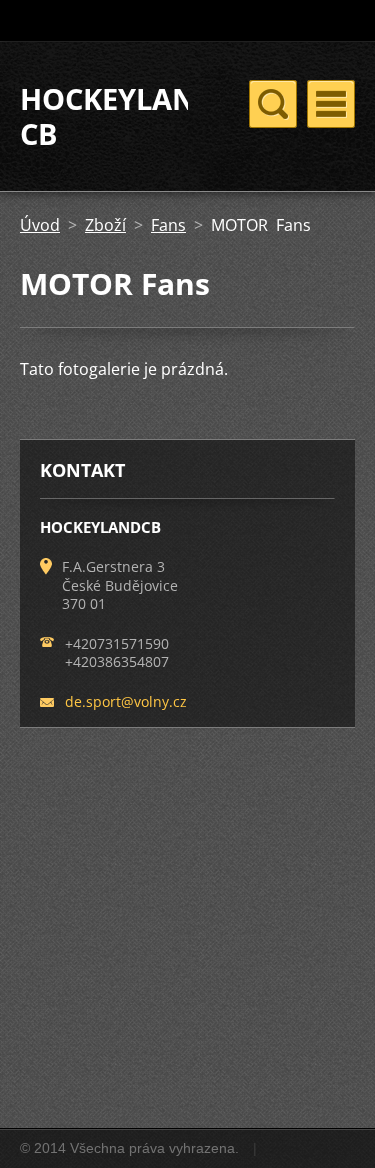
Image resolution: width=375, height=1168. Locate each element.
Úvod (40, 225)
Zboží (105, 225)
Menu (331, 104)
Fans (168, 225)
